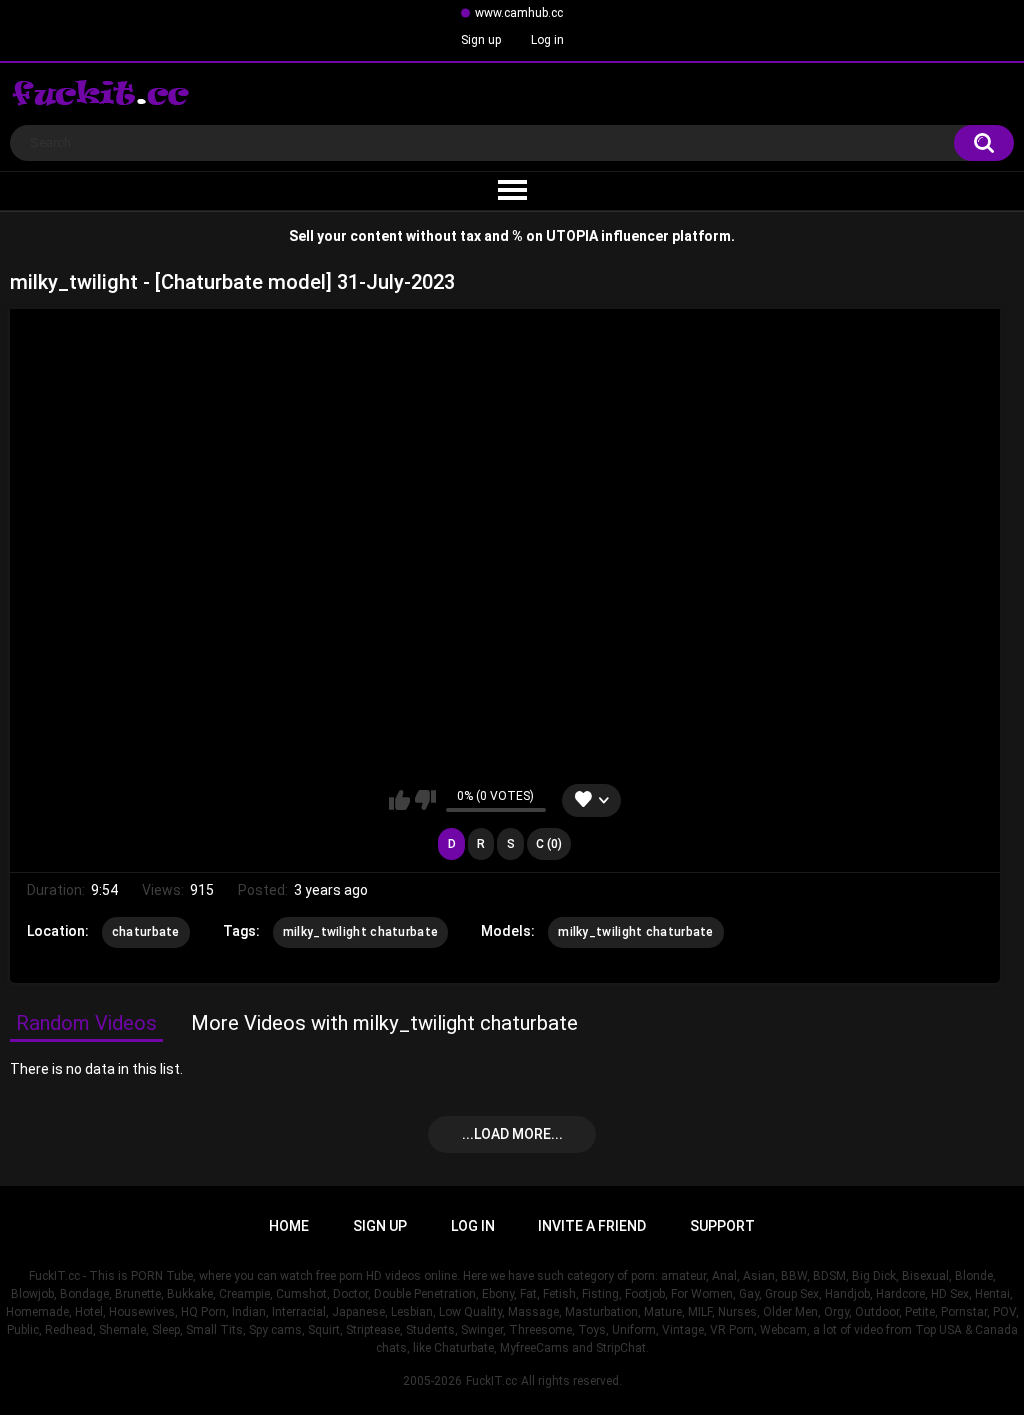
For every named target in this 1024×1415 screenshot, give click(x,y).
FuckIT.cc (491, 1381)
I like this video (399, 800)
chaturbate (146, 932)
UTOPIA (572, 236)
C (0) (549, 844)
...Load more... (512, 1134)
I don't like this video (425, 800)
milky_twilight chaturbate (361, 932)
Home (289, 1226)
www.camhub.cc (519, 13)
